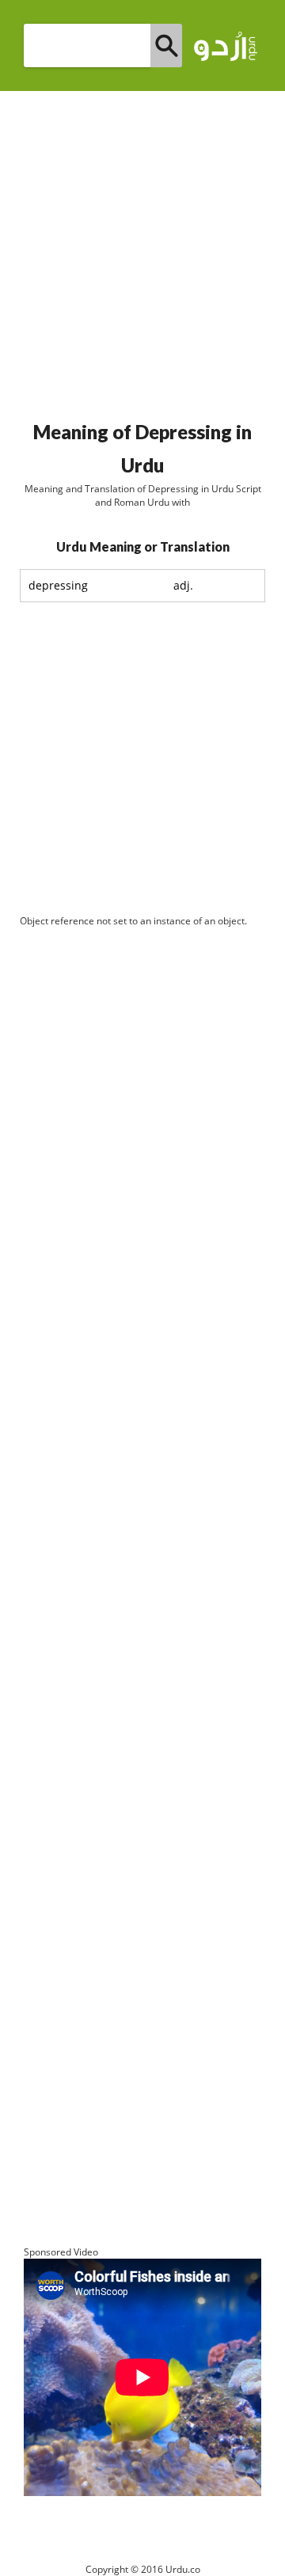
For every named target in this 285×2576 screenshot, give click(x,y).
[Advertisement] (142, 249)
